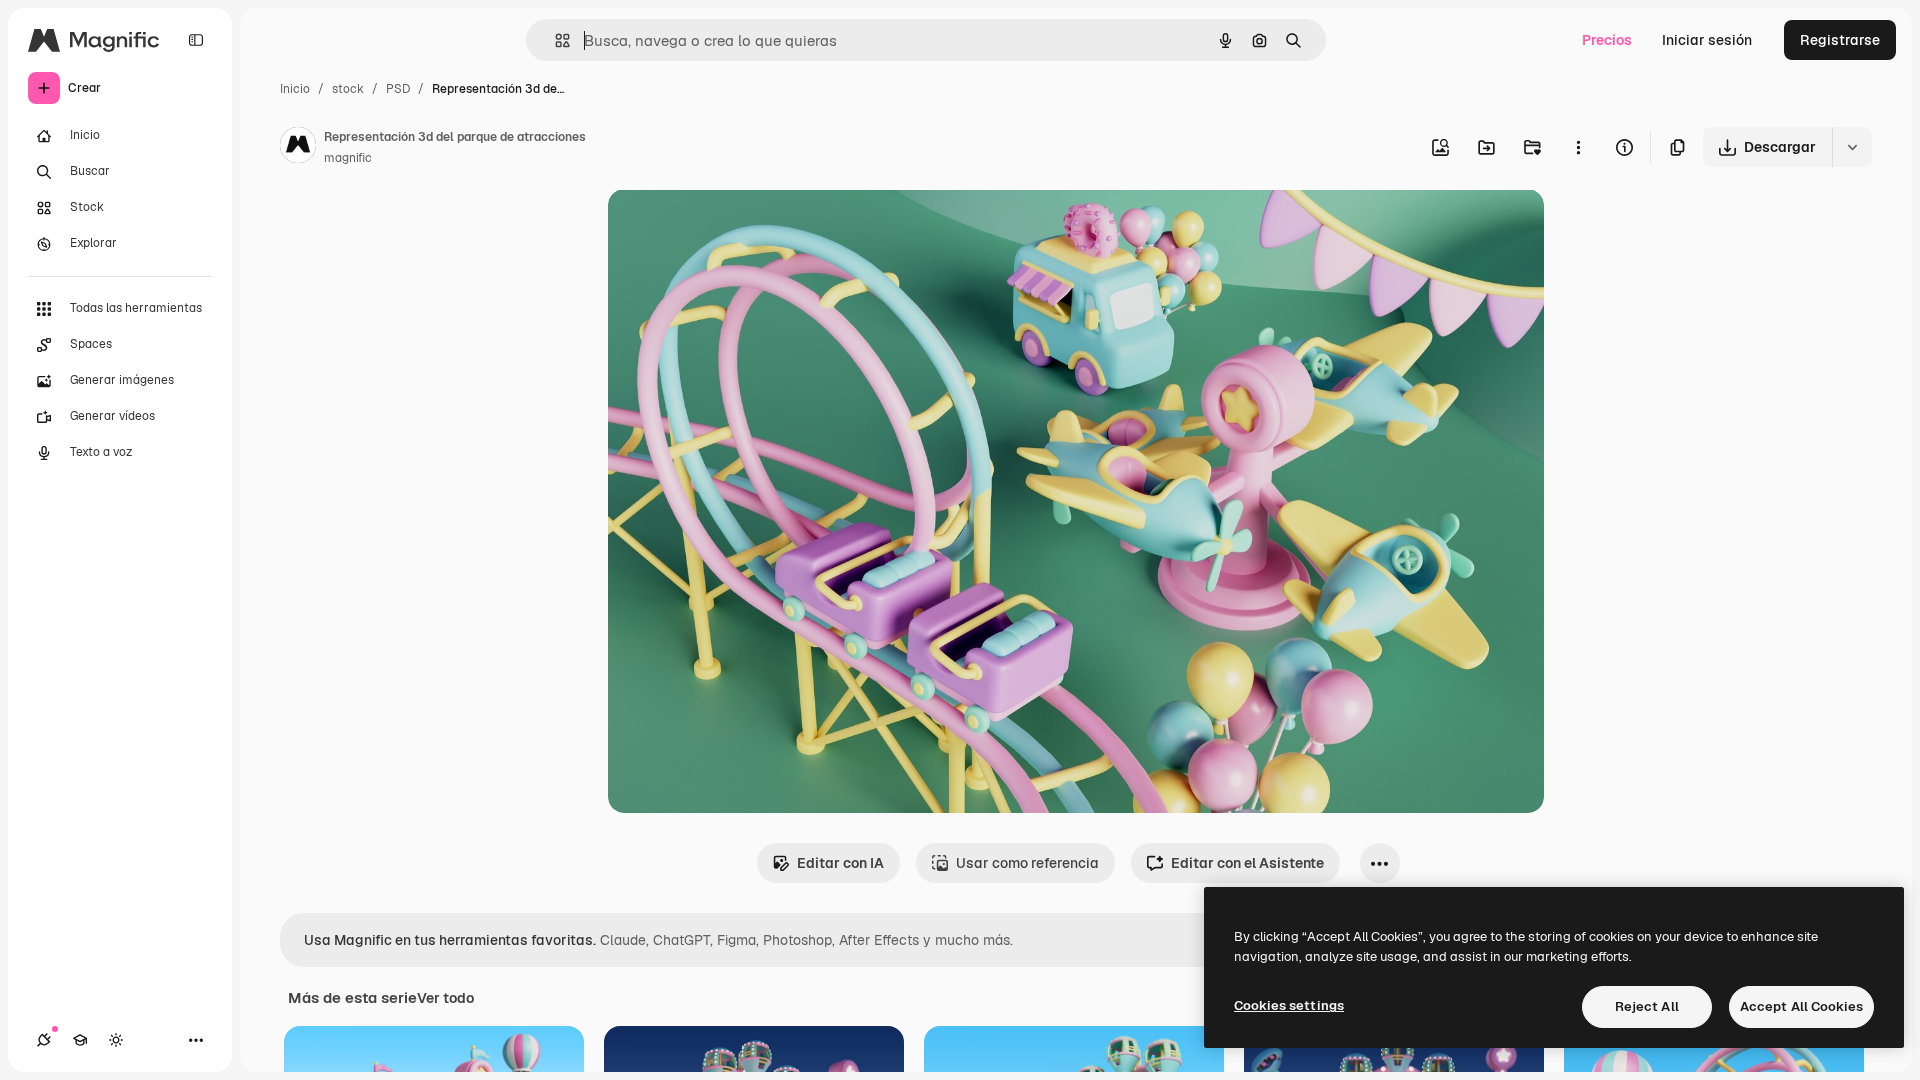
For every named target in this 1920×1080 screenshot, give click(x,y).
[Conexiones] (44, 1040)
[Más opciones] (1578, 147)
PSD (398, 89)
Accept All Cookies (1801, 1006)
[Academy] (80, 1040)
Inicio (295, 89)
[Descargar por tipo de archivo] (1852, 147)
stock (348, 89)
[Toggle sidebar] (196, 40)
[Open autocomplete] (554, 40)
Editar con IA (840, 863)
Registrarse (1840, 40)
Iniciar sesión (1707, 40)
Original (736, 227)
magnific (348, 158)
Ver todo (445, 998)
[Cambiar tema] (116, 1040)
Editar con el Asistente (1247, 863)
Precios (1607, 40)
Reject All (1647, 1006)
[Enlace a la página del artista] (298, 148)
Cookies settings (1289, 1005)
